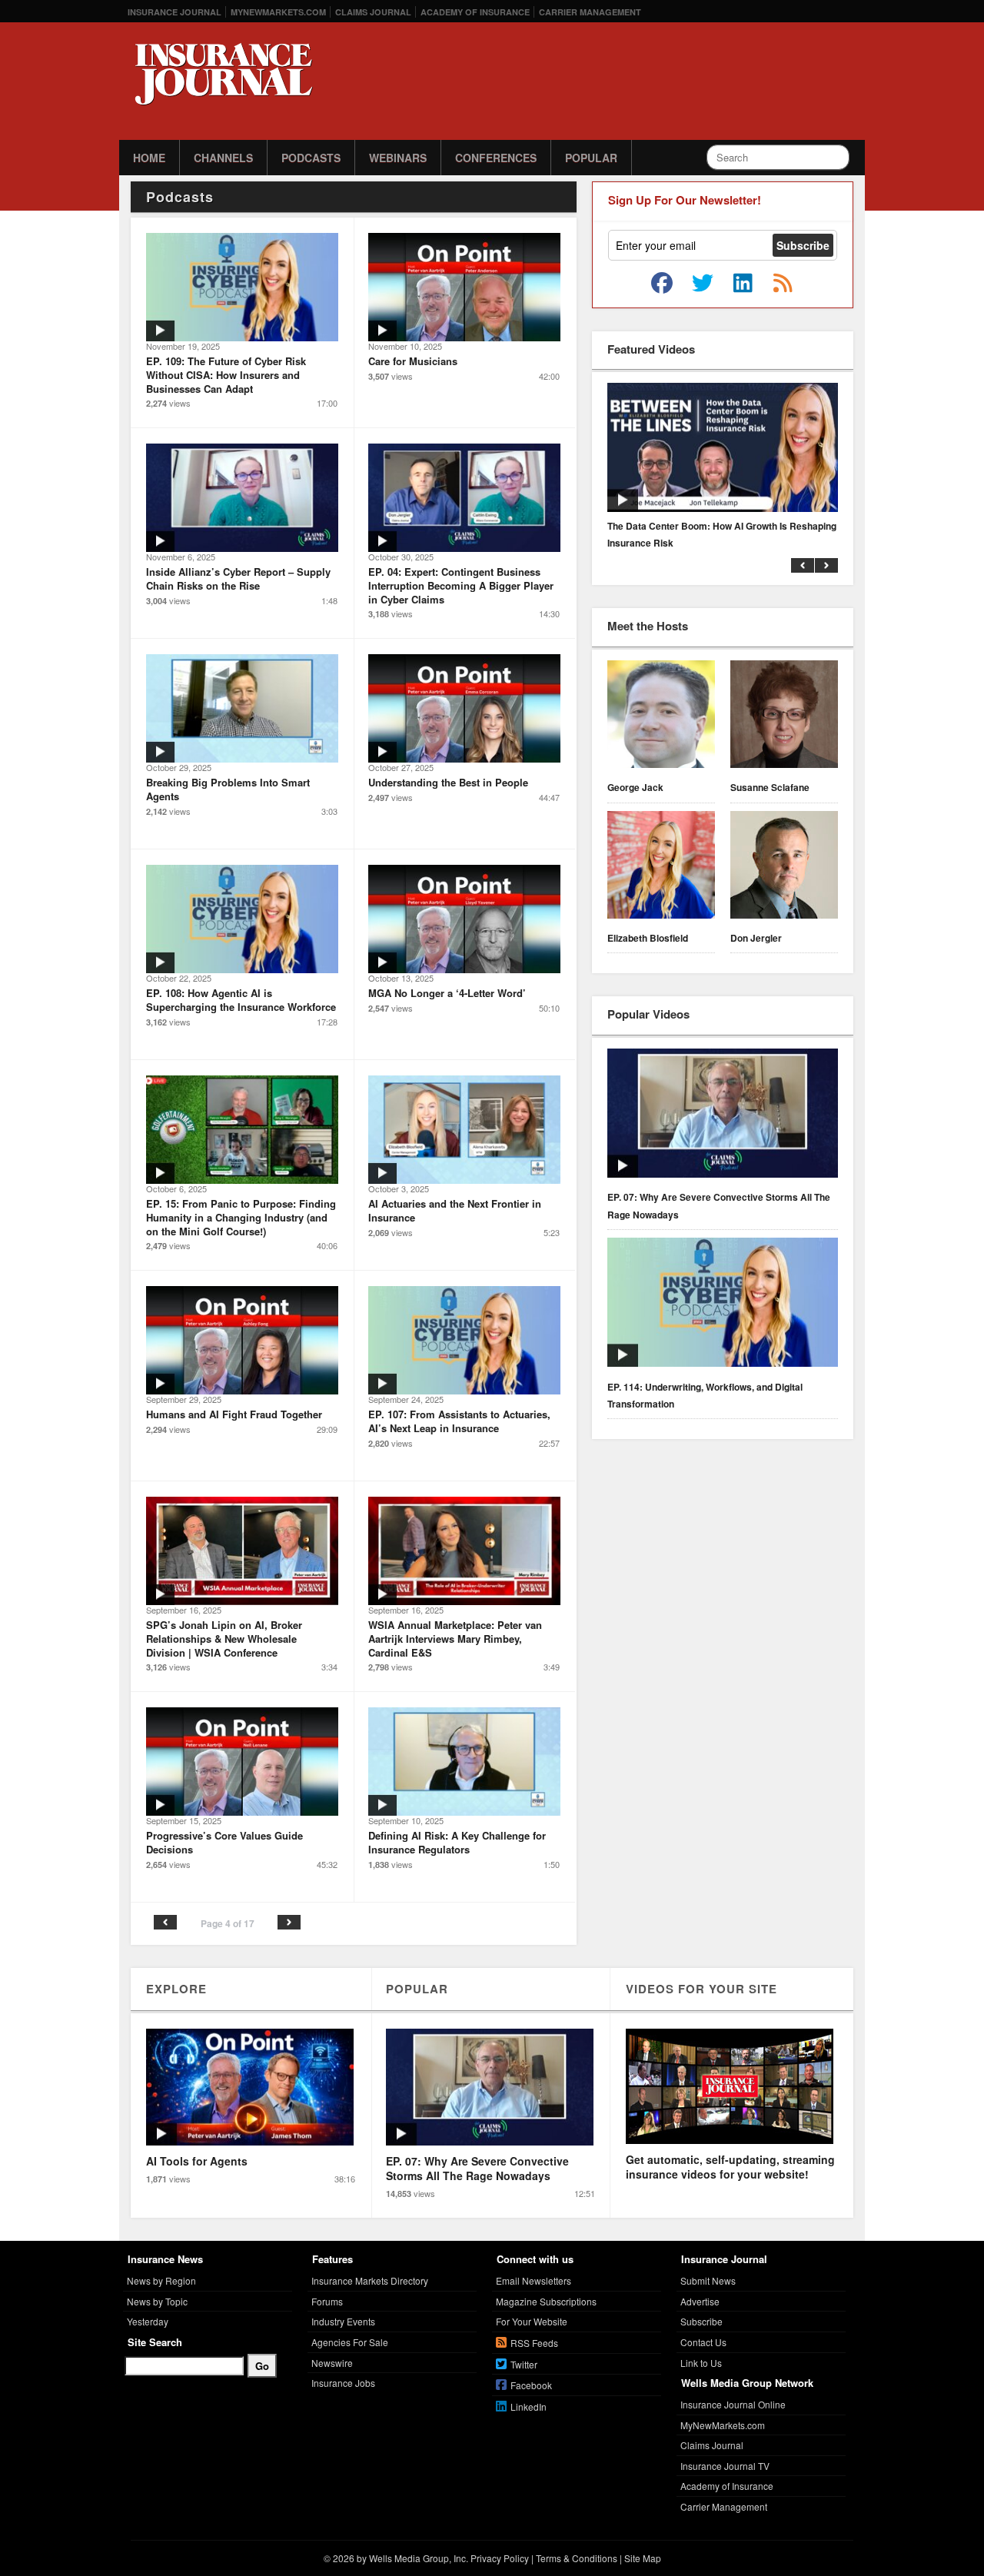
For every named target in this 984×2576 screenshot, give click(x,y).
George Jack (635, 787)
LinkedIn (529, 2406)
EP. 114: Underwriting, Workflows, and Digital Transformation (705, 1395)
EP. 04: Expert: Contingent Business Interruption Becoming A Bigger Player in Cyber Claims (461, 585)
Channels (223, 158)
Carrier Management (590, 12)
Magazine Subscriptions (546, 2301)
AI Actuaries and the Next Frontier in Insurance (455, 1210)
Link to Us (701, 2363)
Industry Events (343, 2321)
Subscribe (701, 2321)
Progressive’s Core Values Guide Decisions (224, 1842)
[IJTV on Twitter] (703, 284)
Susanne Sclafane (770, 787)
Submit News (708, 2280)
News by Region (161, 2280)
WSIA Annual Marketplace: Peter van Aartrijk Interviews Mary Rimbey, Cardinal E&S (455, 1638)
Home (149, 158)
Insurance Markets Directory (370, 2280)
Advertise (700, 2301)
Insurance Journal (175, 12)
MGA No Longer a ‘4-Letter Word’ (447, 993)
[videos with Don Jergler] (784, 867)
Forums (327, 2301)
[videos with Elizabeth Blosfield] (661, 867)
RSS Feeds (534, 2343)
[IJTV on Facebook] (662, 284)
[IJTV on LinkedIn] (743, 284)
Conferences (496, 158)
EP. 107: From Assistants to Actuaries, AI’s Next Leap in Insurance (459, 1421)
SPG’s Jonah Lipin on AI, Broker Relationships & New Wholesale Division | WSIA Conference (224, 1638)
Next (289, 1922)
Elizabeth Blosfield (648, 938)
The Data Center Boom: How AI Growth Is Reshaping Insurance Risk (722, 534)
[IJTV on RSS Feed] (783, 284)
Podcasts (311, 158)
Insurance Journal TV (725, 2466)
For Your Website (532, 2321)
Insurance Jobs (343, 2383)
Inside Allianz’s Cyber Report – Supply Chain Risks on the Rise (238, 578)
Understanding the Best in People (448, 782)
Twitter (524, 2364)
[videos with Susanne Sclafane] (784, 716)
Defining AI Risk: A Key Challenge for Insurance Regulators (457, 1842)
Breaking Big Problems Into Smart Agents (228, 789)
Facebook (531, 2385)
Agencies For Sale (350, 2342)
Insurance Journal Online (733, 2404)
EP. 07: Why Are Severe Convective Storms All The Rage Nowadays (719, 1205)
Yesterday (148, 2321)
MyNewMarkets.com (278, 12)
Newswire (332, 2363)
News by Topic (157, 2301)
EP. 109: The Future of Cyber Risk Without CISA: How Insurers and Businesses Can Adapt (226, 374)
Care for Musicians (413, 361)
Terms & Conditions (577, 2558)
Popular (591, 158)
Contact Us (703, 2342)
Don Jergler (756, 938)
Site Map (643, 2558)
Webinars (398, 158)
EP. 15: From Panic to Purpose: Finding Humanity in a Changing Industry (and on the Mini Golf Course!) (241, 1217)
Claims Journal (373, 12)
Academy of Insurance (475, 12)
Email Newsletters (534, 2280)
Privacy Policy (500, 2558)
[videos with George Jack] (661, 716)
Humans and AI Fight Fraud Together (234, 1414)
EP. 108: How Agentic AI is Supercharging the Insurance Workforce (241, 1000)
